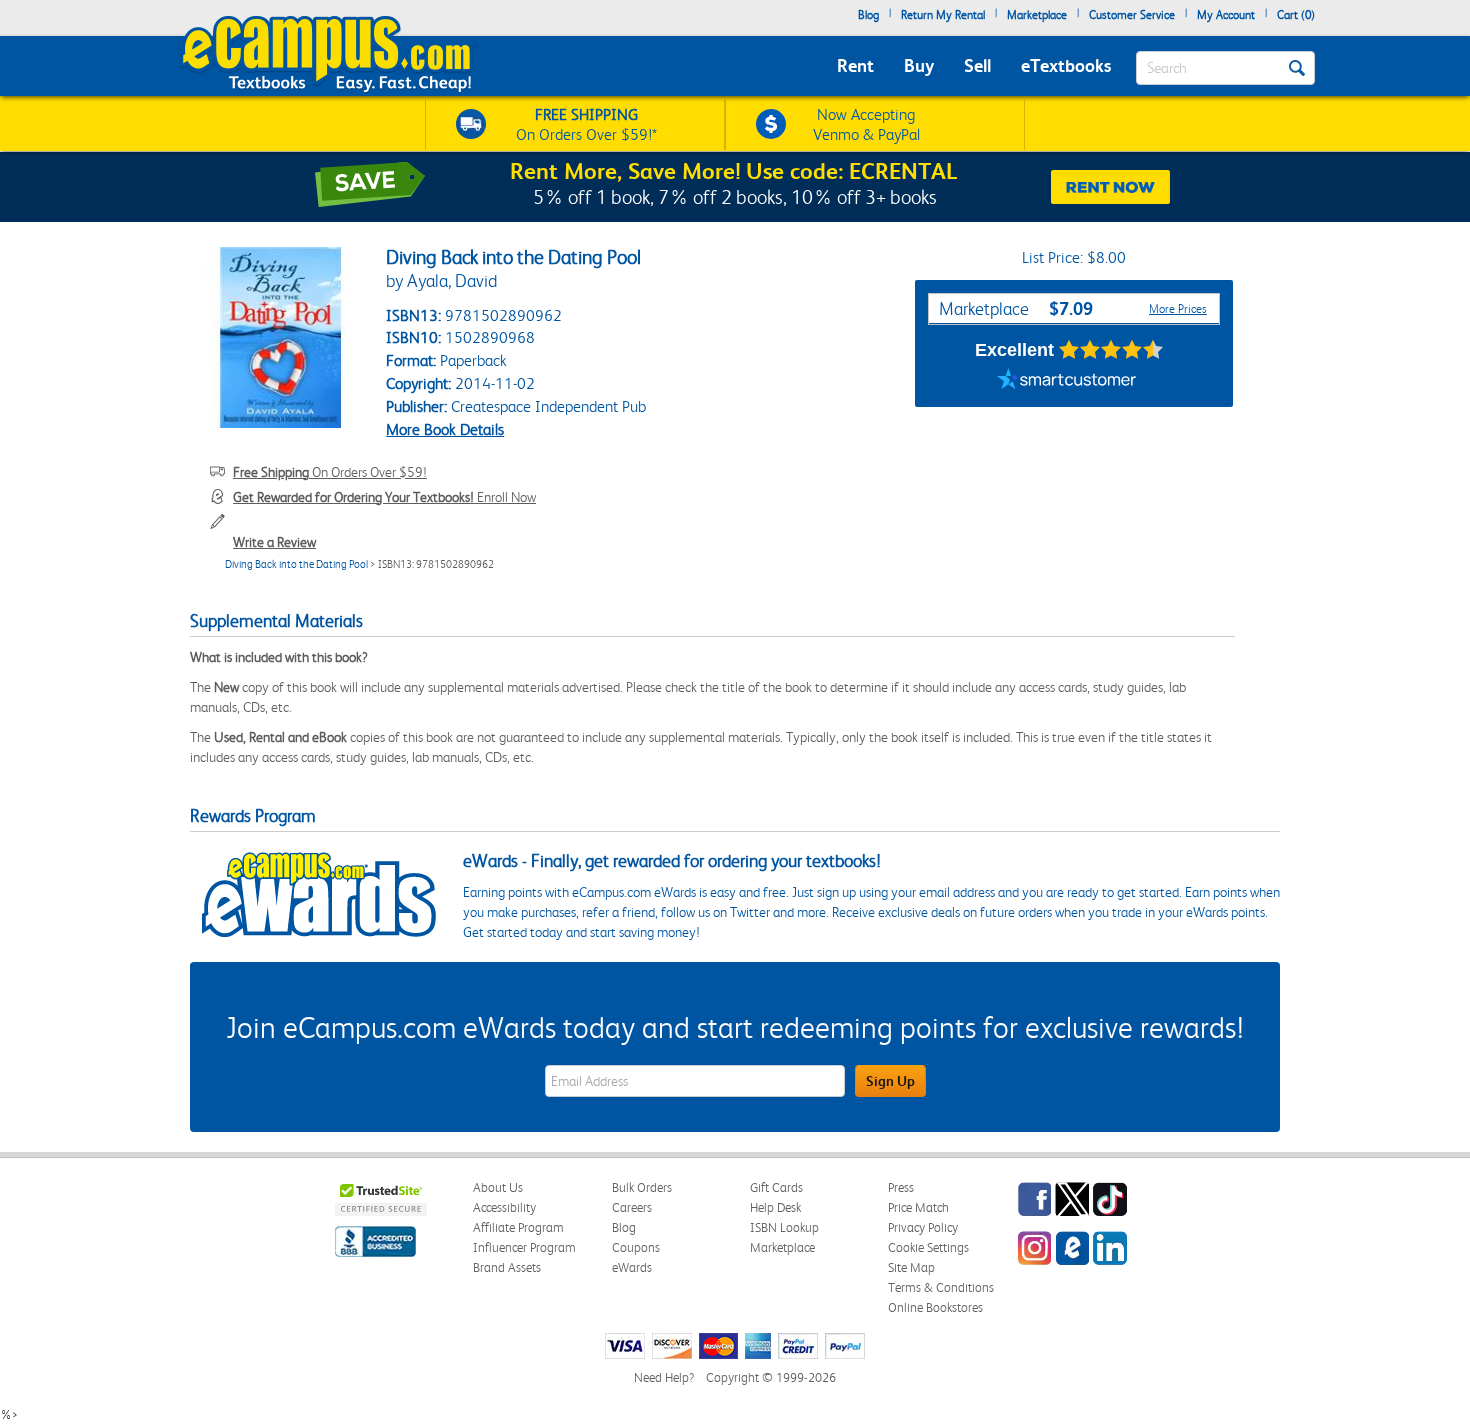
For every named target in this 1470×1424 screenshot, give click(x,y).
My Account (1226, 15)
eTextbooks (1066, 65)
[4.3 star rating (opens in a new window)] (1111, 350)
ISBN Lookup (784, 1227)
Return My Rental (943, 15)
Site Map (911, 1267)
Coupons (636, 1247)
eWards (632, 1267)
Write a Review (274, 542)
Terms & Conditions (941, 1287)
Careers (632, 1207)
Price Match (918, 1207)
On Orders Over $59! (330, 472)
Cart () (1296, 15)
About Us (498, 1187)
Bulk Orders (642, 1187)
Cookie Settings (928, 1247)
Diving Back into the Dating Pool (296, 564)
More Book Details (445, 429)
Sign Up (890, 1081)
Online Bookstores (935, 1307)
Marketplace (1037, 15)
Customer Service (1132, 15)
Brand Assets (507, 1267)
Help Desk (775, 1207)
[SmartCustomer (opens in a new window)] (1067, 382)
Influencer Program (524, 1247)
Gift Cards (776, 1187)
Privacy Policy (923, 1227)
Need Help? (664, 1377)
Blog (868, 15)
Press (901, 1187)
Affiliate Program (518, 1227)
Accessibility (504, 1207)
